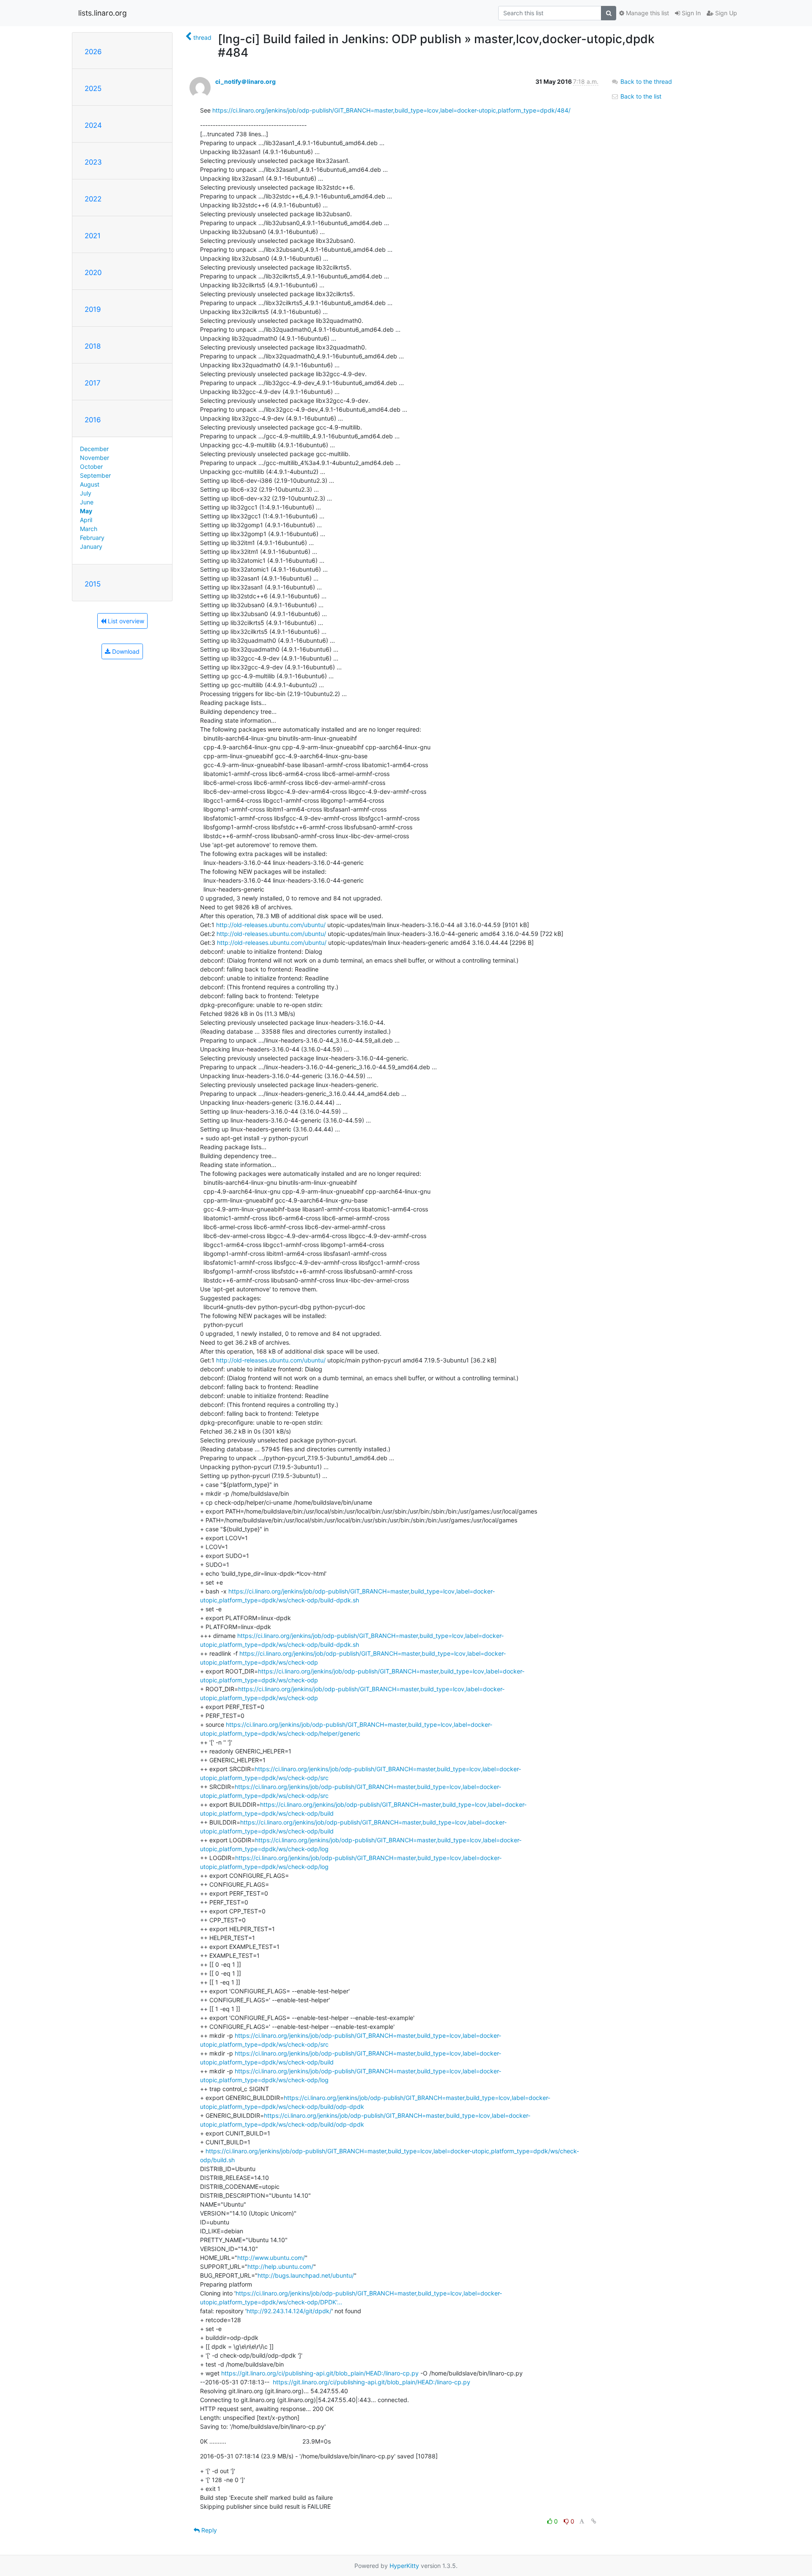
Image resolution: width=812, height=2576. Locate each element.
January (91, 546)
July (86, 493)
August (90, 484)
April (86, 520)
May (86, 511)
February (92, 538)
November (95, 458)
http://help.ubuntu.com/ (280, 2266)
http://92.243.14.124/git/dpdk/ (289, 2311)
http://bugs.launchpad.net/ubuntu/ (306, 2275)
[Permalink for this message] (594, 2521)
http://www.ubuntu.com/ (271, 2258)
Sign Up (725, 13)
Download (125, 651)
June (87, 502)
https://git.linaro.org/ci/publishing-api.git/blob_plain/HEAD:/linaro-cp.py (320, 2373)
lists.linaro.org (103, 13)
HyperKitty (404, 2566)
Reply (208, 2530)
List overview (125, 621)
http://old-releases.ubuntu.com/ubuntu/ (271, 925)
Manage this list (647, 13)
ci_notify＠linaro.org (246, 81)
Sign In (690, 13)
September (95, 475)
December (94, 449)
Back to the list (640, 96)
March (89, 529)
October (91, 466)
